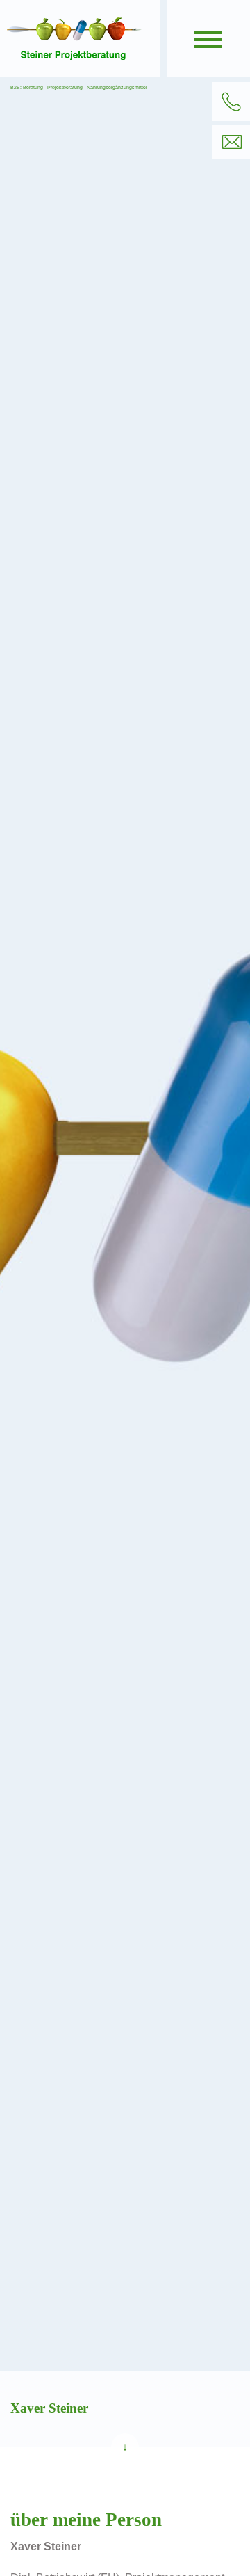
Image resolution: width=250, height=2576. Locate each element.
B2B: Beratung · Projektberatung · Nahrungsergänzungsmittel (79, 87)
